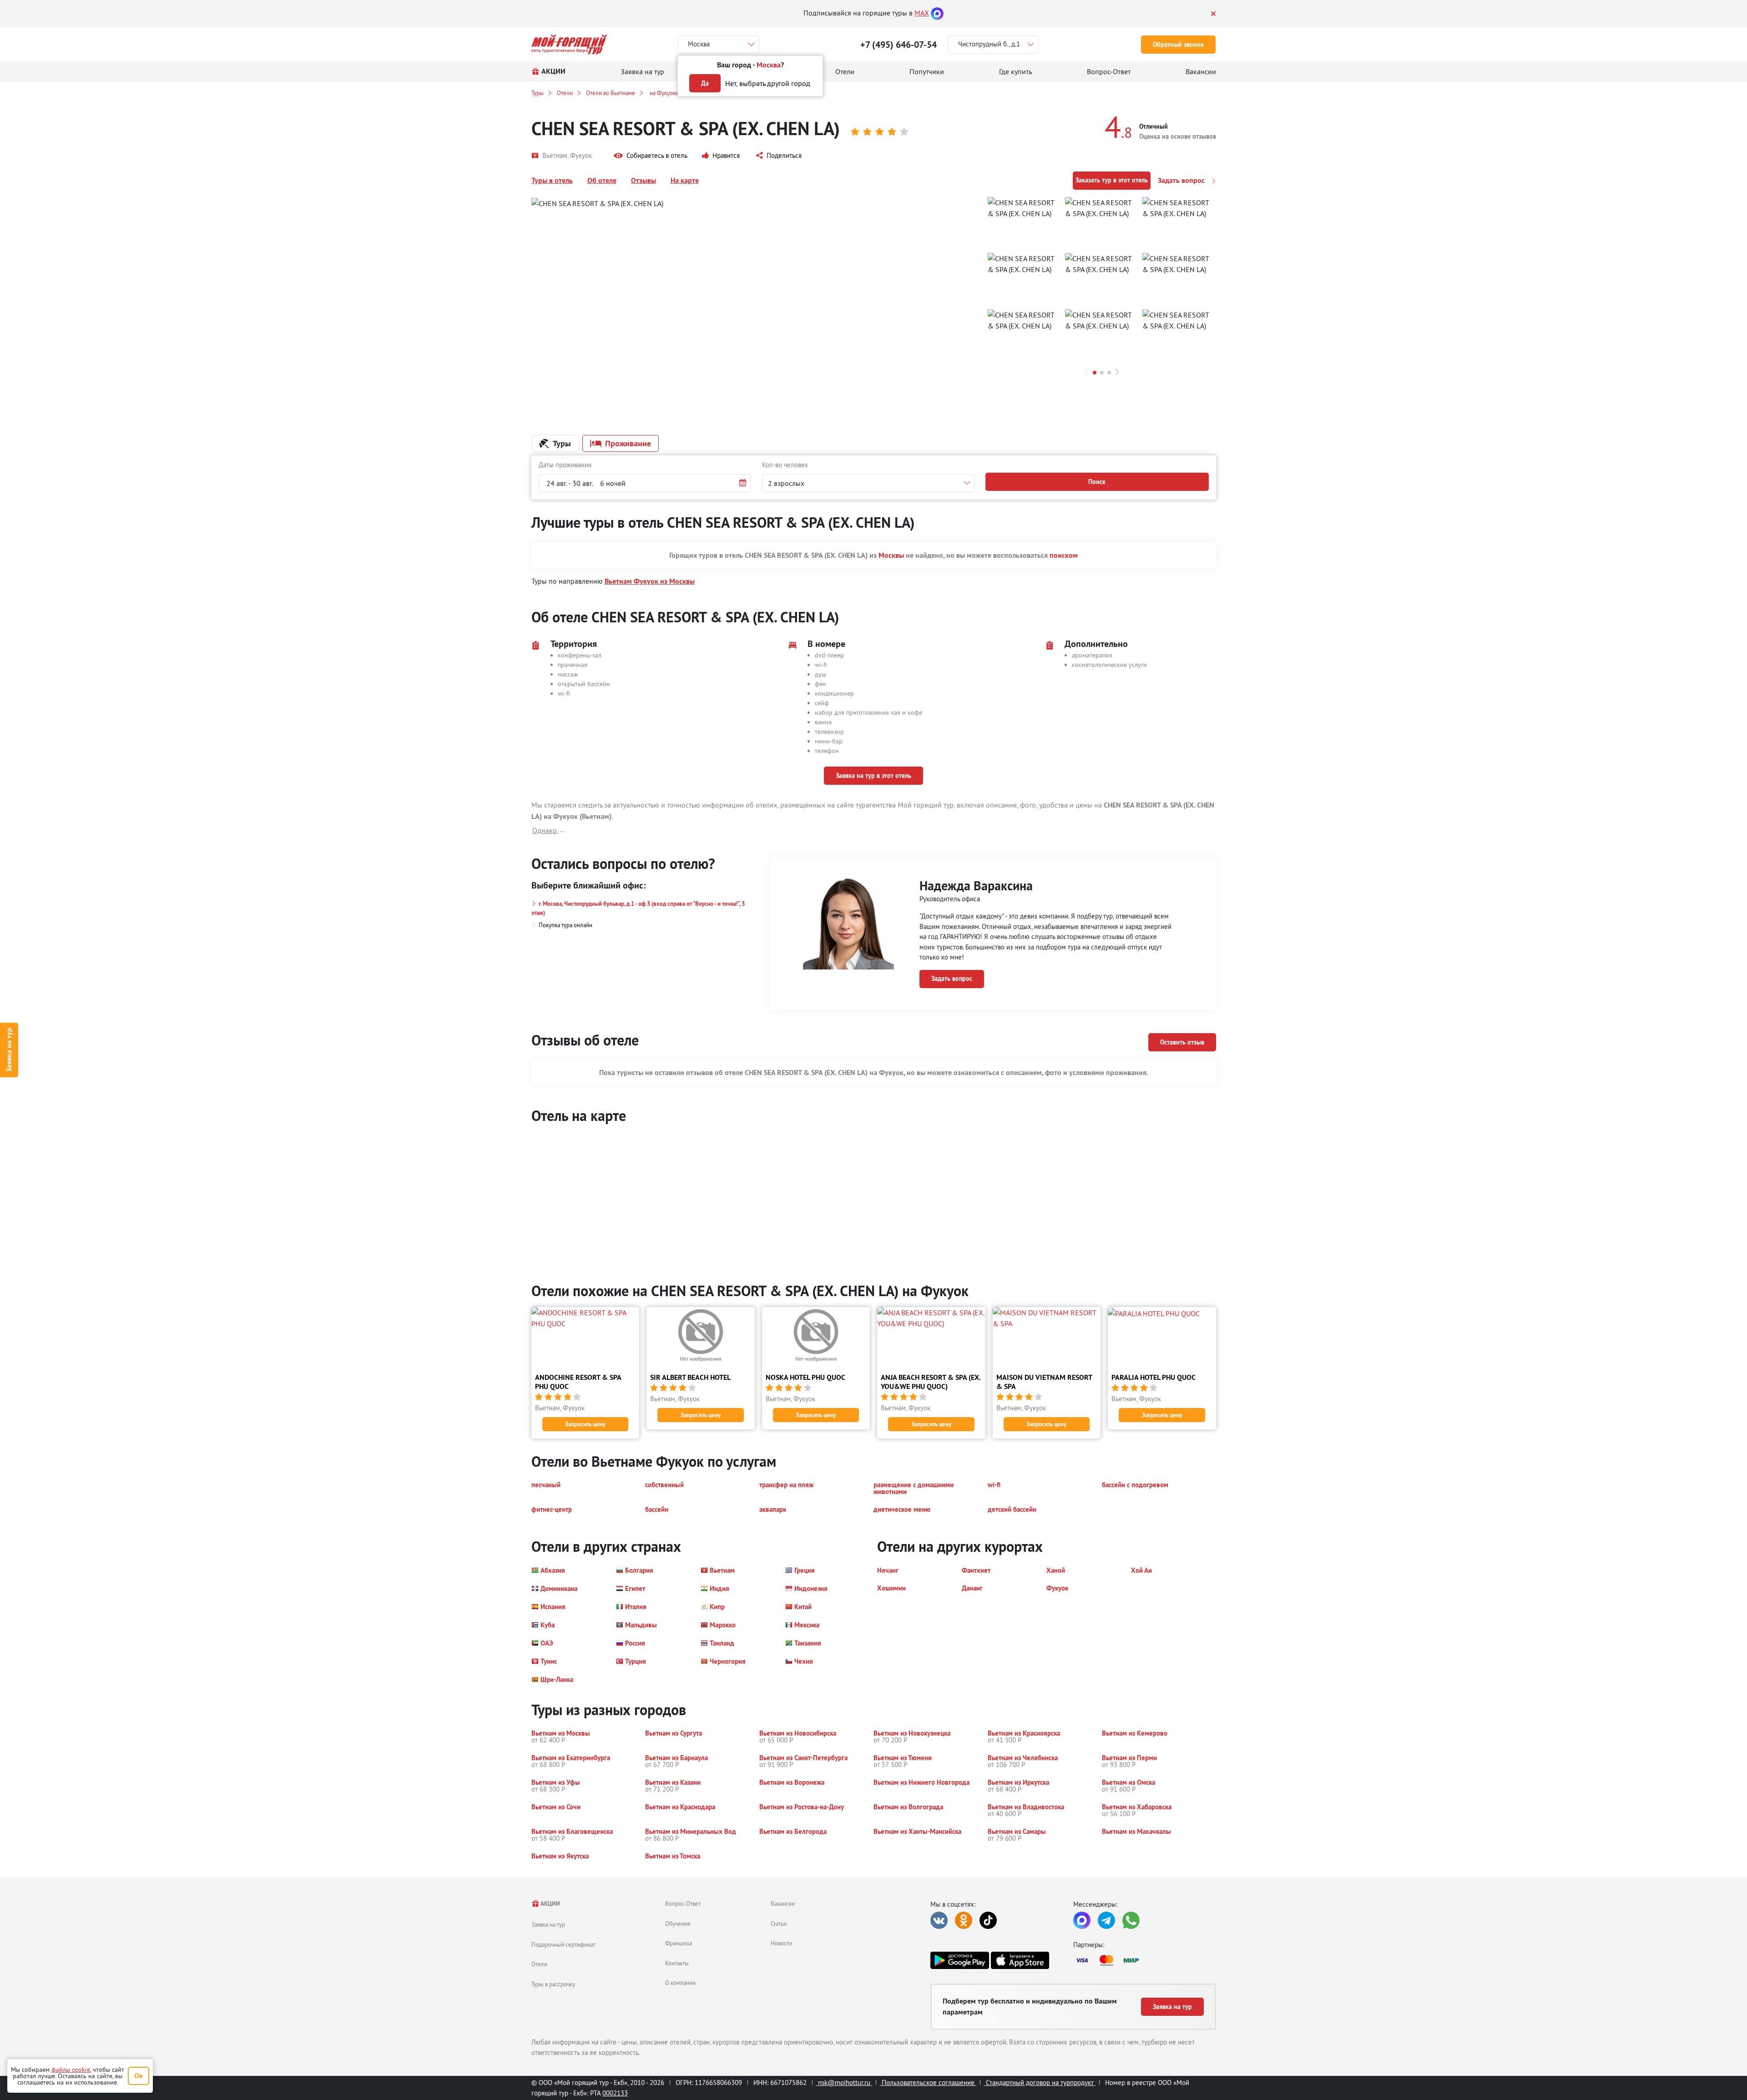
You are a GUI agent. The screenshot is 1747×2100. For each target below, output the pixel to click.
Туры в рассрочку (553, 1984)
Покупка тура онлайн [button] (566, 925)
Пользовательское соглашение (928, 2082)
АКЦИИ (550, 1904)
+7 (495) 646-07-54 (899, 45)
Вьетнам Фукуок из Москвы (650, 581)
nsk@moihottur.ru (844, 2082)
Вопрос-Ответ (683, 1903)
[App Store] (1020, 1960)
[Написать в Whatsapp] (1131, 1920)
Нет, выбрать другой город (768, 83)
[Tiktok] (988, 1920)
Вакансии (783, 1903)
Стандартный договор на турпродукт (1040, 2082)
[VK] (939, 1920)
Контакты (677, 1963)
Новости (781, 1943)
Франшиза (679, 1943)
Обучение (678, 1923)
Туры (538, 93)
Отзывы (644, 180)
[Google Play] (959, 1960)
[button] (651, 156)
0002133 (615, 2093)
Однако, (545, 830)
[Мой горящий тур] (569, 44)
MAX (922, 13)
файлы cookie (71, 2070)
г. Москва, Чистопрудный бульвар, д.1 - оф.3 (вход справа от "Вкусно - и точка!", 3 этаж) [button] (638, 908)
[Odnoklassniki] (964, 1920)
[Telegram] (1106, 1920)
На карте (685, 180)
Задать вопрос (1182, 180)
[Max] (937, 13)
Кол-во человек (785, 465)
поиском (1064, 555)
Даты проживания (565, 465)
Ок (139, 2076)
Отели (565, 93)
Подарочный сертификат (563, 1944)
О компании (680, 1983)
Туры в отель (552, 180)
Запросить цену (585, 1424)
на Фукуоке (664, 93)
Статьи (779, 1923)
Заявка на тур (9, 1050)
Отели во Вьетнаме (611, 93)
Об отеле (602, 180)
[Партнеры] (1145, 1960)
